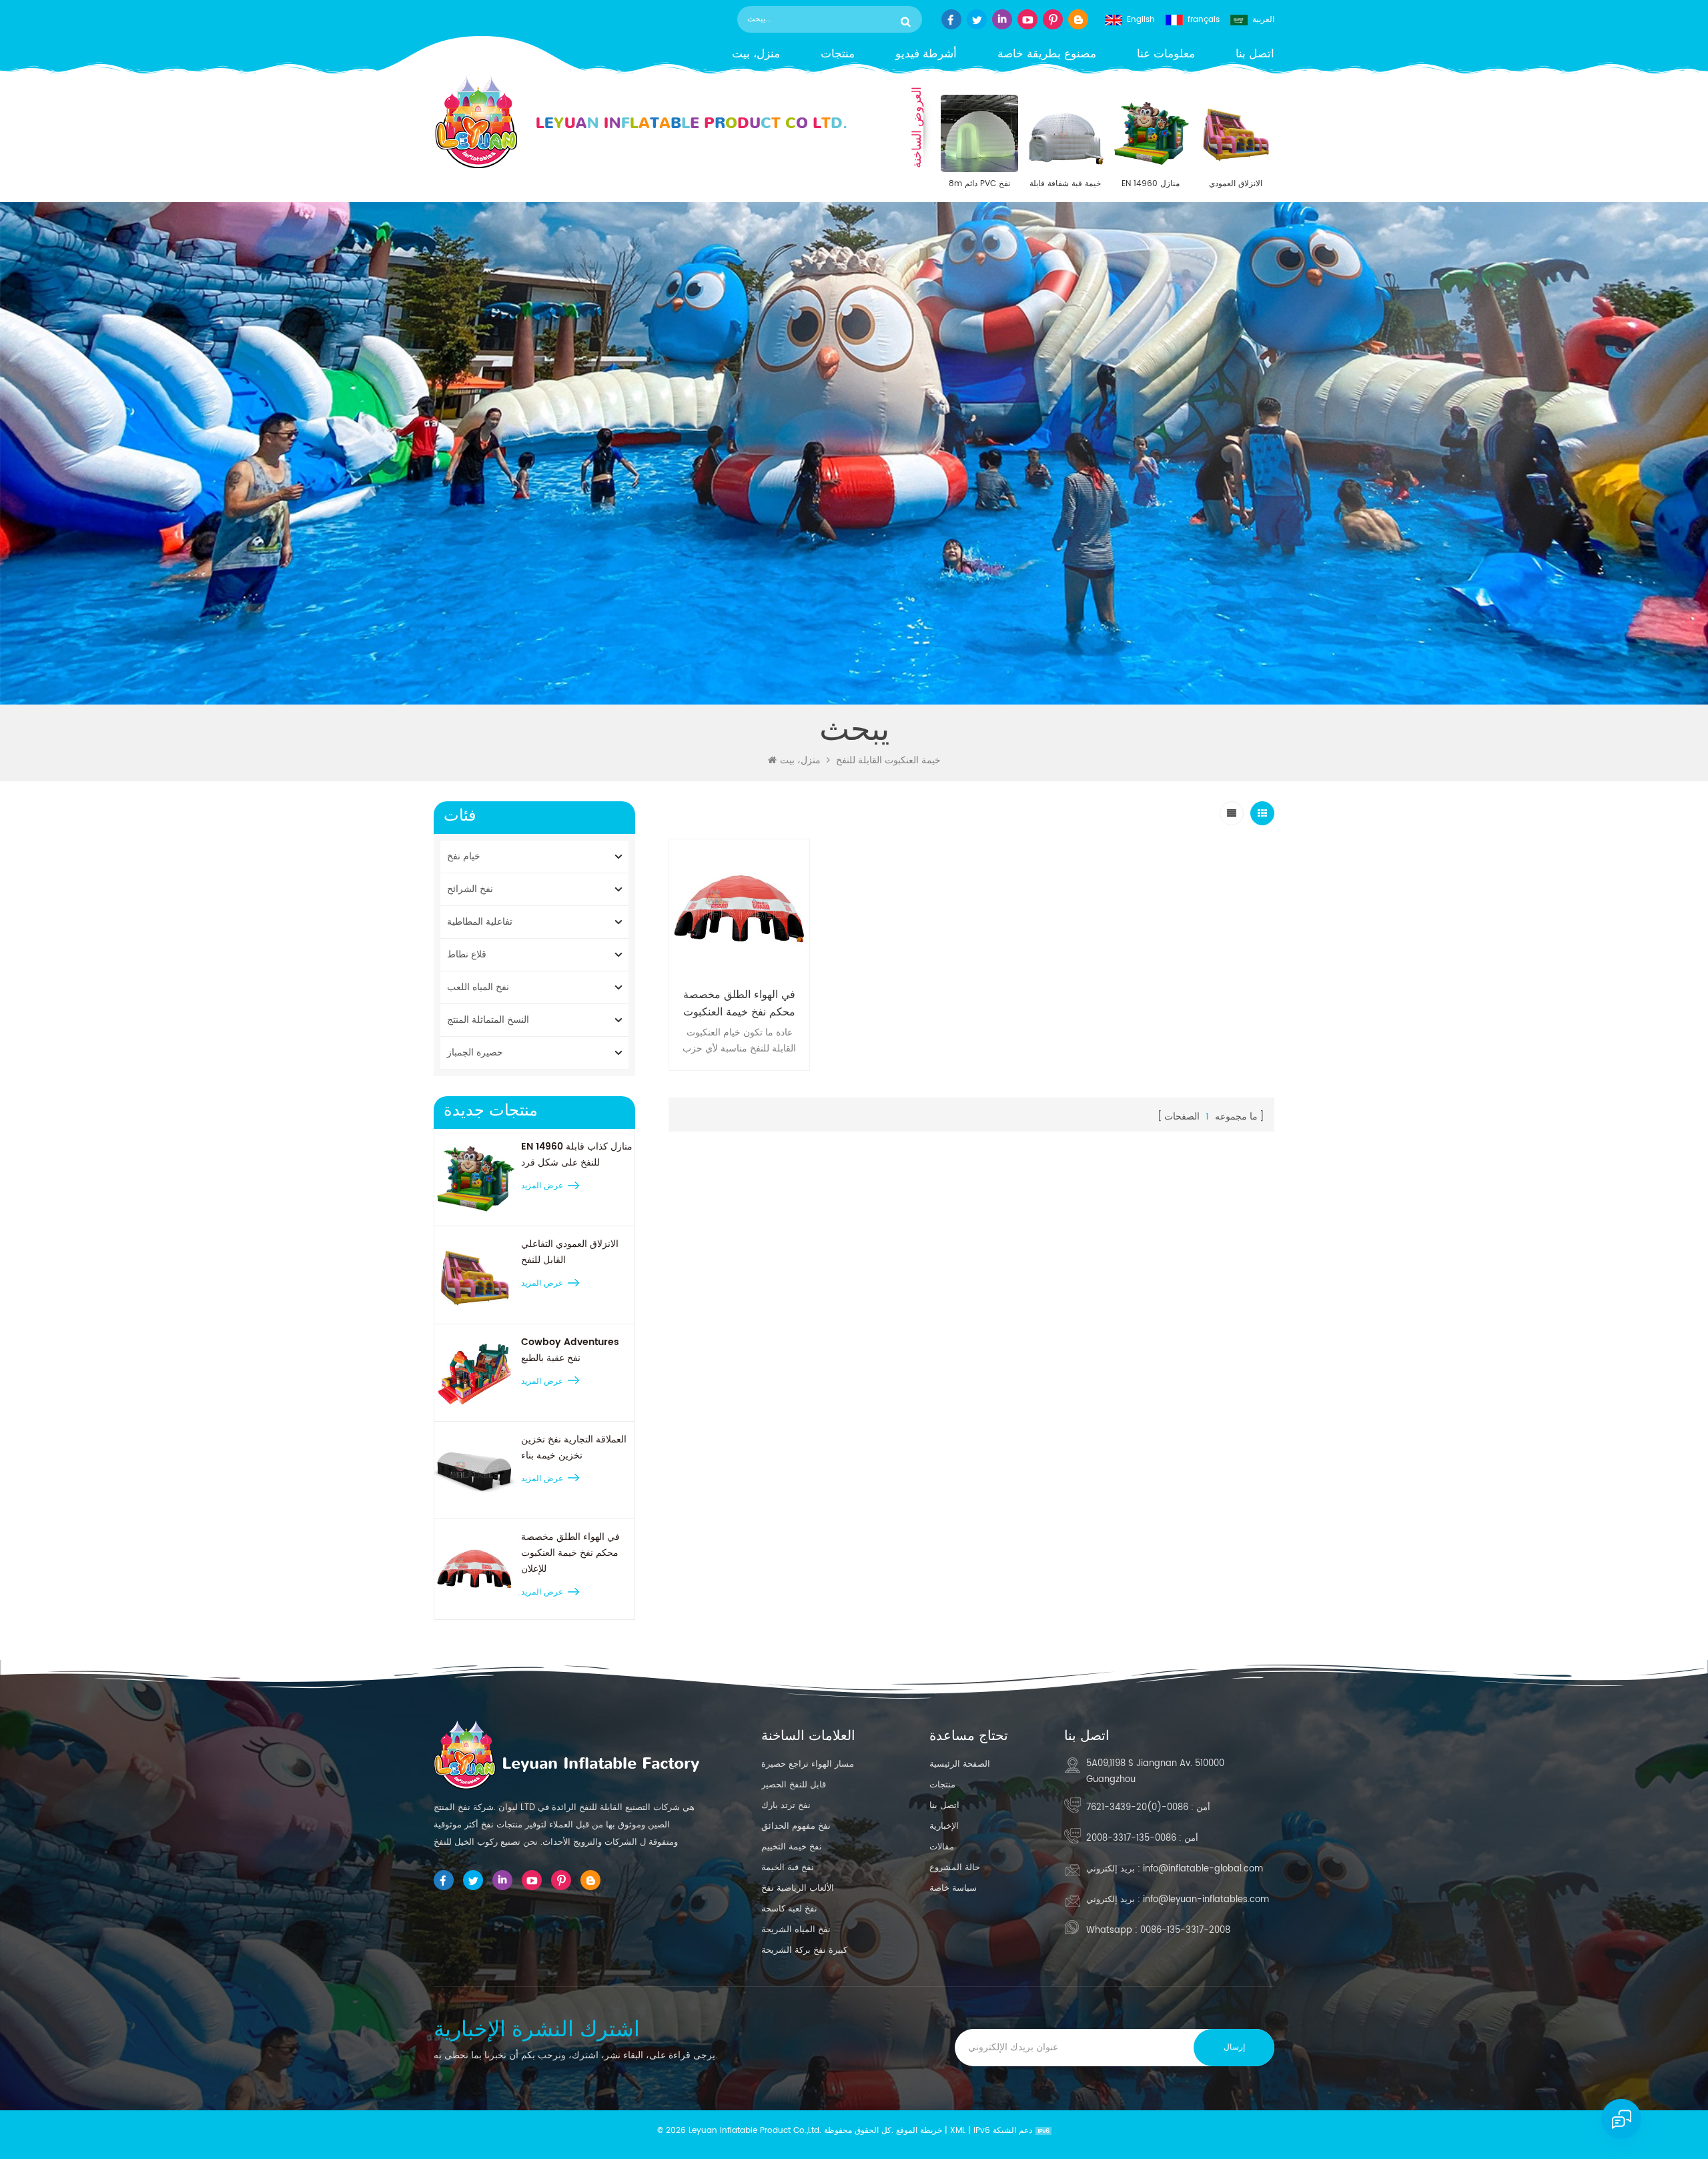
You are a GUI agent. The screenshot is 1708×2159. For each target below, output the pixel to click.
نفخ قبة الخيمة (788, 1868)
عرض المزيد (542, 1186)
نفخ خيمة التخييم (792, 1847)
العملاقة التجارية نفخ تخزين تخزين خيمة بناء (574, 1447)
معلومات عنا (1166, 54)
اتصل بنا (1255, 54)
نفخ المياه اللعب (478, 987)
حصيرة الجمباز (475, 1052)
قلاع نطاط (467, 954)
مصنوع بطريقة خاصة (1047, 54)
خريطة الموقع (919, 2131)
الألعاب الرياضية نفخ (798, 1888)
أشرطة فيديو (926, 54)
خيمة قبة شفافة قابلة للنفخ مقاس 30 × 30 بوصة (1065, 184)
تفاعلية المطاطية (480, 922)
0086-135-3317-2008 (1131, 1838)
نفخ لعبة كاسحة (789, 1909)
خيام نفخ (464, 856)
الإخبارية (944, 1826)
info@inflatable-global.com (1203, 1869)
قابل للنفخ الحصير (794, 1785)
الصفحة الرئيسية (960, 1764)
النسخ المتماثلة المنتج (488, 1020)
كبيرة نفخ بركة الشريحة (804, 1951)
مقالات (942, 1847)
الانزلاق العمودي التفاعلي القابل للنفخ (1236, 184)
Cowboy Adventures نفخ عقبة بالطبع (570, 1350)
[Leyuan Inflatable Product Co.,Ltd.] (640, 122)
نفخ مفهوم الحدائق (796, 1826)
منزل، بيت (756, 54)
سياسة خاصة (953, 1888)
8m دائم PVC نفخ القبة (979, 184)
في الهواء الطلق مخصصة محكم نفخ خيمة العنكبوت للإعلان (570, 1553)
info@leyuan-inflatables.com (1206, 1900)
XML (958, 2131)
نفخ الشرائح (470, 889)
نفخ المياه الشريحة (796, 1930)
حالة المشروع (955, 1868)
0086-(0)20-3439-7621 (1137, 1808)
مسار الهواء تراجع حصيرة (808, 1764)
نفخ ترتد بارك (786, 1806)
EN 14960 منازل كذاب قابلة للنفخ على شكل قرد (1150, 184)
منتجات (838, 54)
